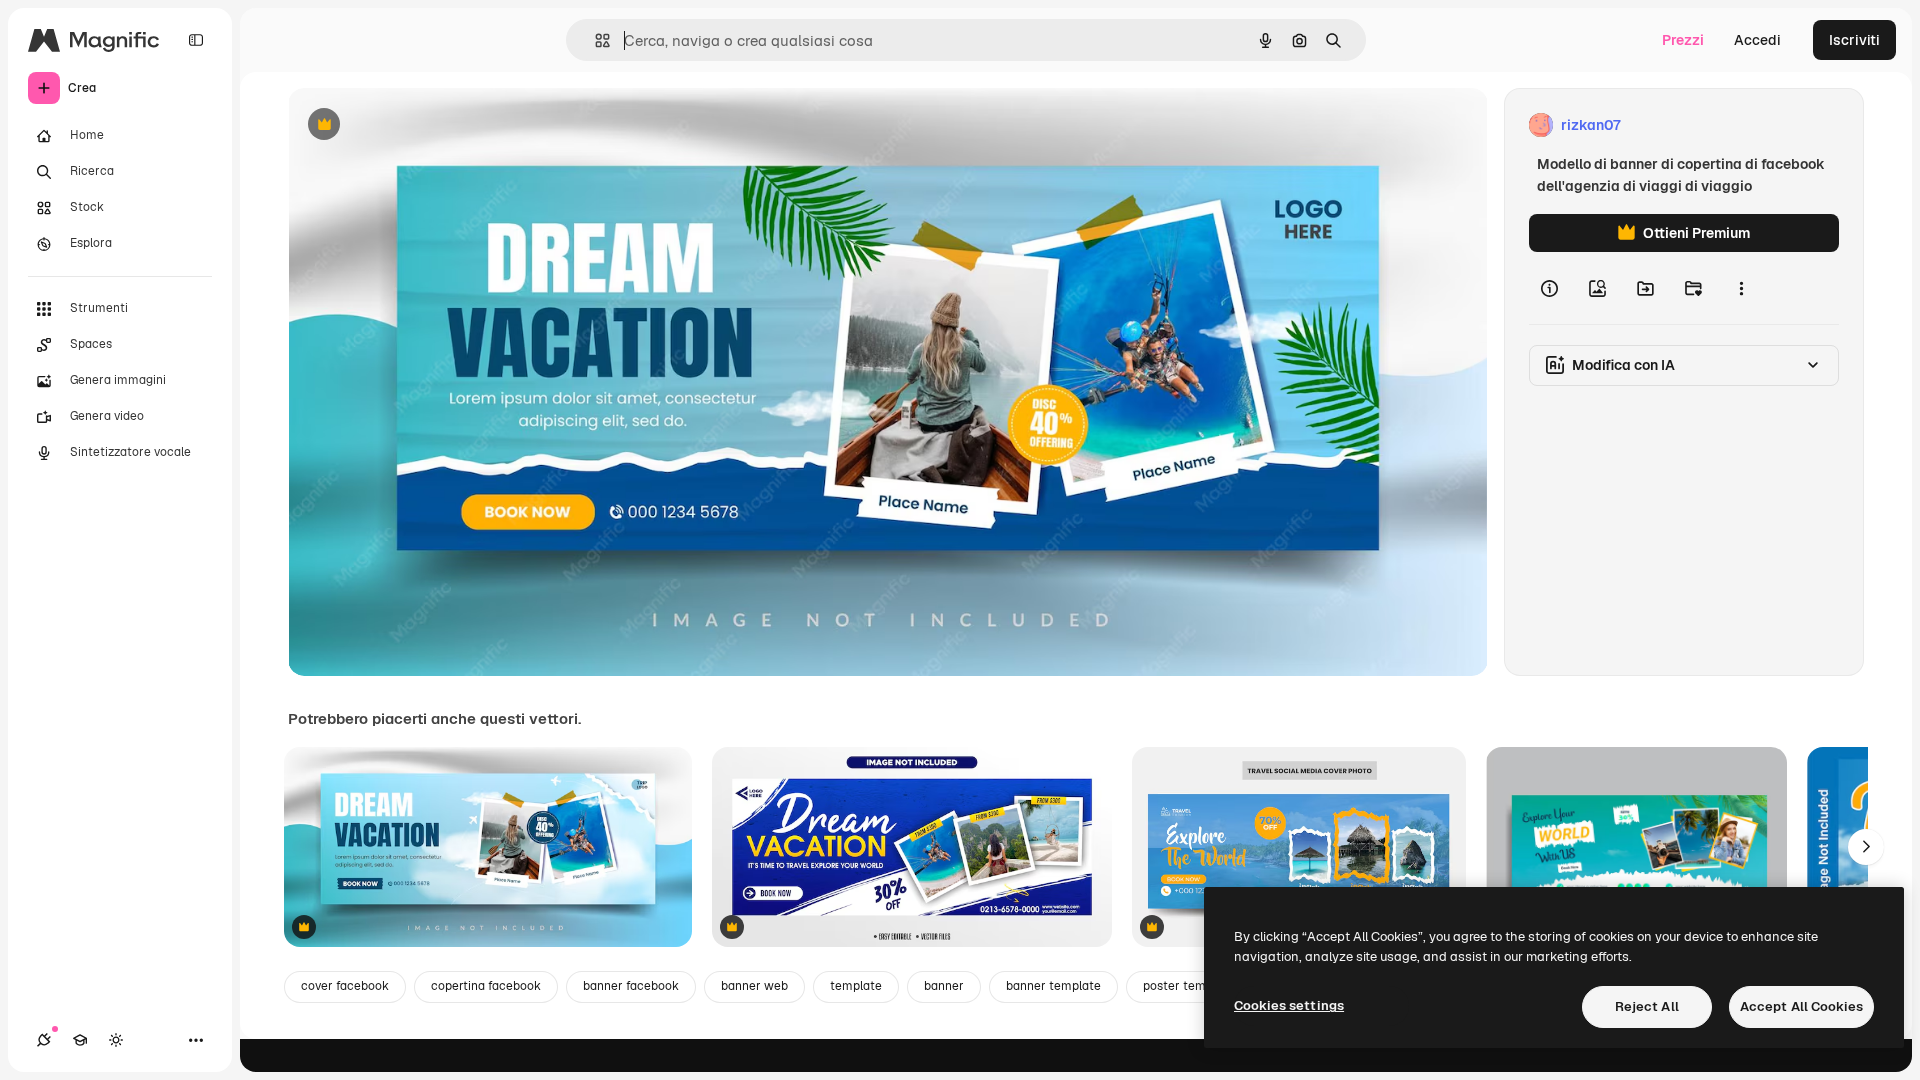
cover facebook (345, 986)
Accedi (1757, 40)
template (856, 986)
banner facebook (631, 986)
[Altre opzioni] (1741, 288)
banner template (1053, 986)
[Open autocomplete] (594, 40)
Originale (420, 125)
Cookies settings (1289, 1005)
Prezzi (1683, 40)
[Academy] (80, 1040)
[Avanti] (1866, 847)
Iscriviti (1854, 40)
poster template (1189, 986)
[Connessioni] (44, 1040)
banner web (754, 986)
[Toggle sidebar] (196, 40)
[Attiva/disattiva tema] (116, 1040)
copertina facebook (486, 986)
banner (944, 986)
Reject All (1647, 1006)
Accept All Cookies (1801, 1006)
